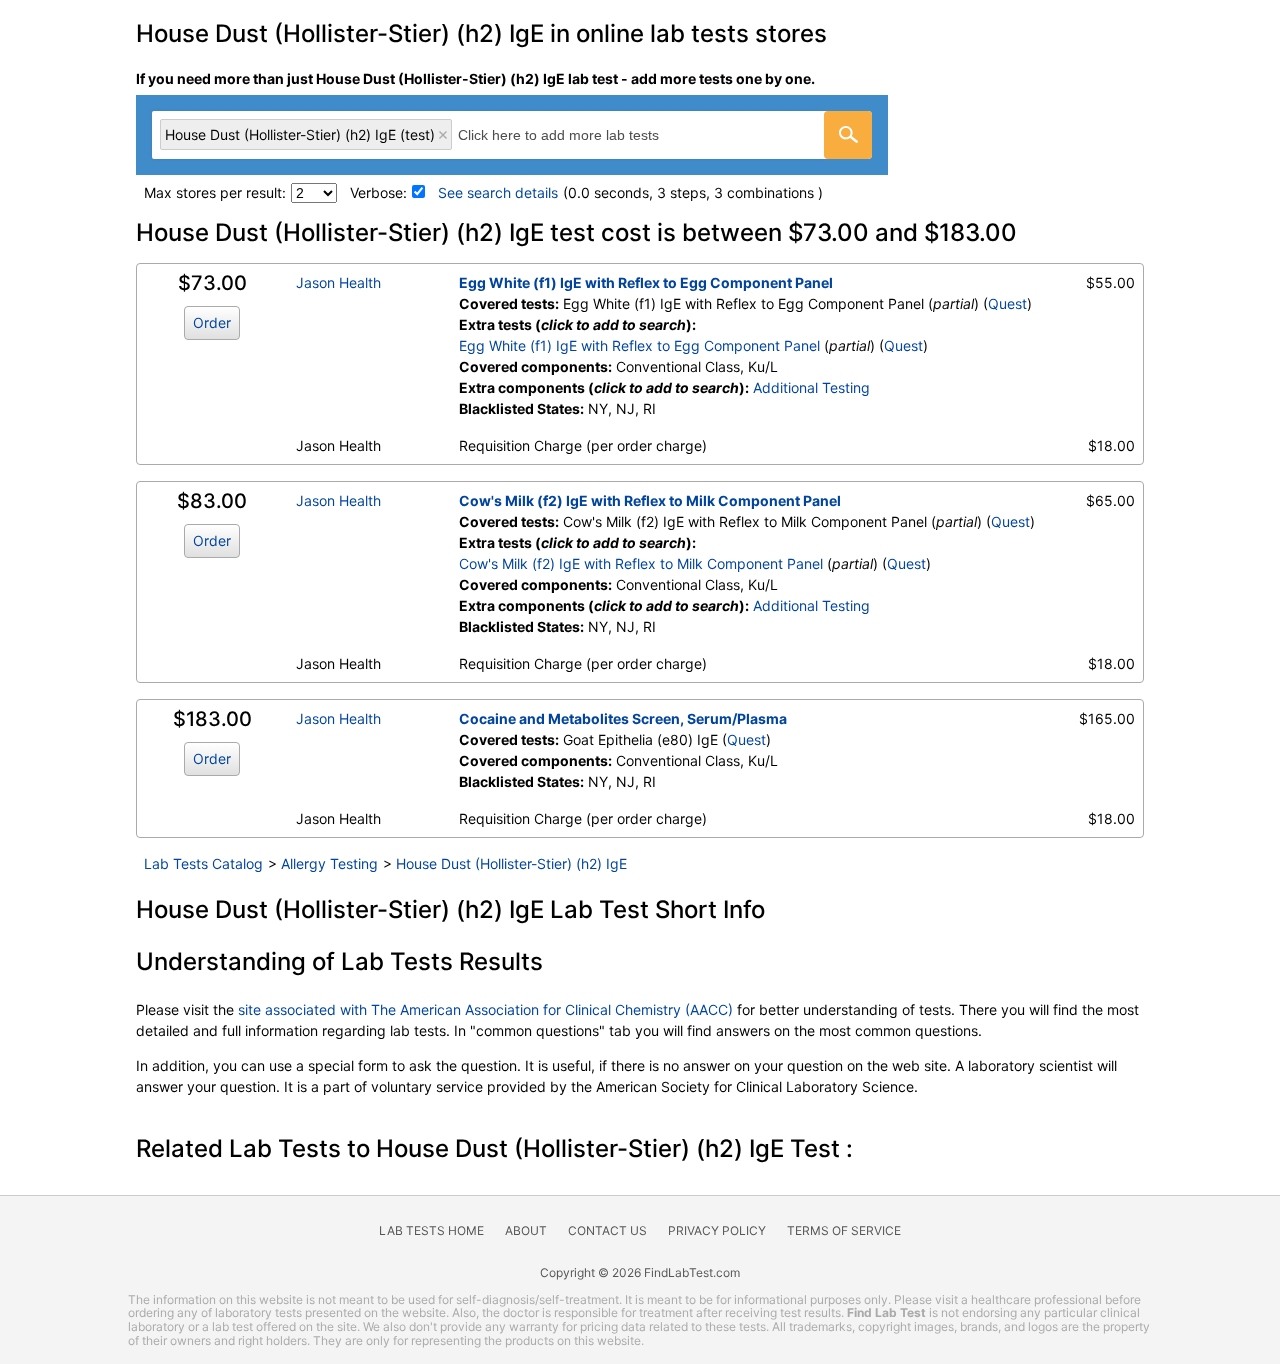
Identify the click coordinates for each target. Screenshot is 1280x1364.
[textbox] (580, 134)
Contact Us (607, 1230)
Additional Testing (811, 387)
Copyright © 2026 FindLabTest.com (640, 1272)
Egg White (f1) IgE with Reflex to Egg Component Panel (646, 282)
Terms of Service (844, 1230)
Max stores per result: (215, 192)
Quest (1007, 303)
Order (212, 322)
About (526, 1230)
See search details (498, 192)
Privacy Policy (717, 1230)
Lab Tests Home (431, 1230)
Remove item (443, 135)
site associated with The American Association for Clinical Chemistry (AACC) (485, 1009)
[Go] (848, 135)
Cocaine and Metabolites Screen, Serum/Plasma (623, 718)
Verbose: (378, 192)
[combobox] (512, 135)
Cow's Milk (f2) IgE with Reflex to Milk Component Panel (650, 500)
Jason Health (338, 282)
